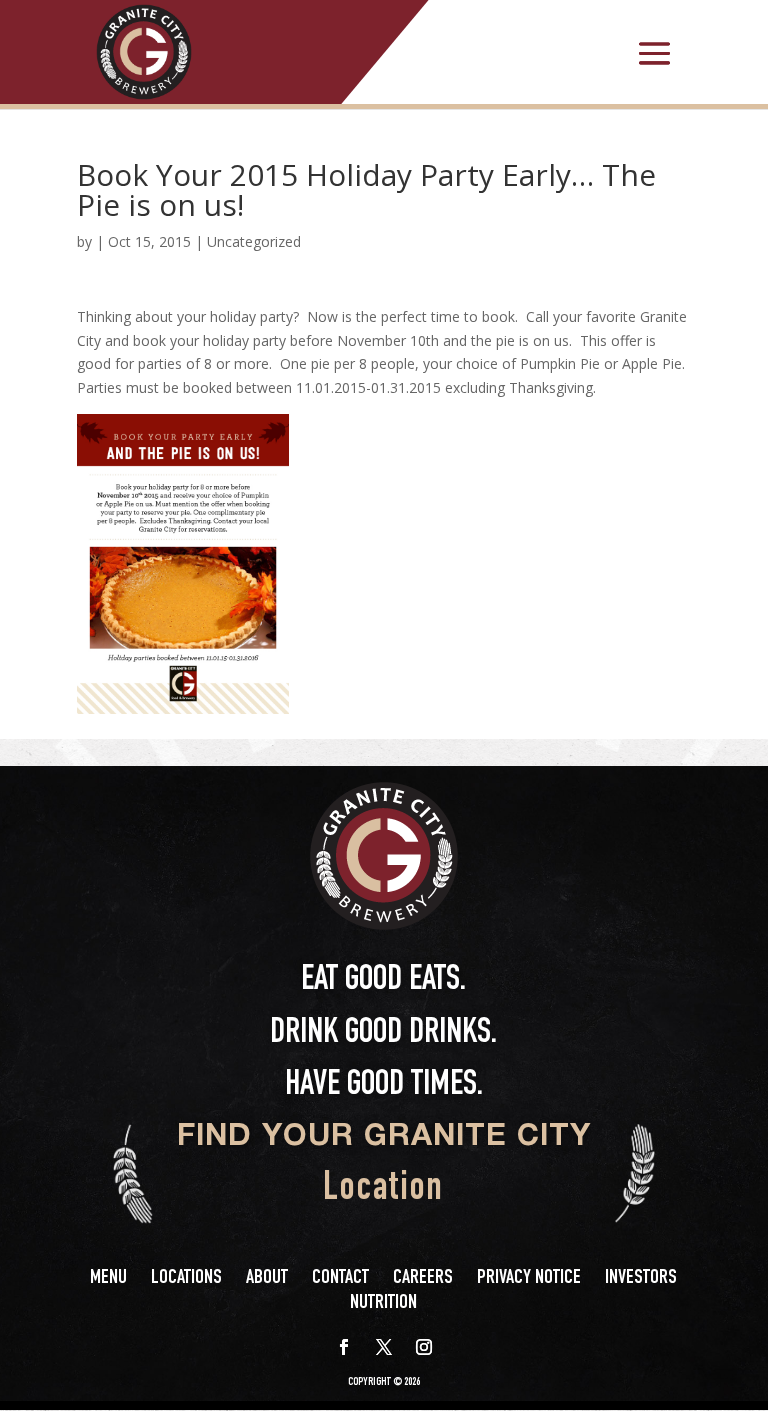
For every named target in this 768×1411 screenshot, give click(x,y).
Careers (423, 1279)
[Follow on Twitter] (384, 1347)
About (267, 1279)
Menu (108, 1279)
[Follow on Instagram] (424, 1347)
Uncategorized (254, 241)
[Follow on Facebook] (344, 1347)
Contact (340, 1279)
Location (383, 1191)
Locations (186, 1279)
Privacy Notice (529, 1279)
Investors (641, 1279)
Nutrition (383, 1304)
